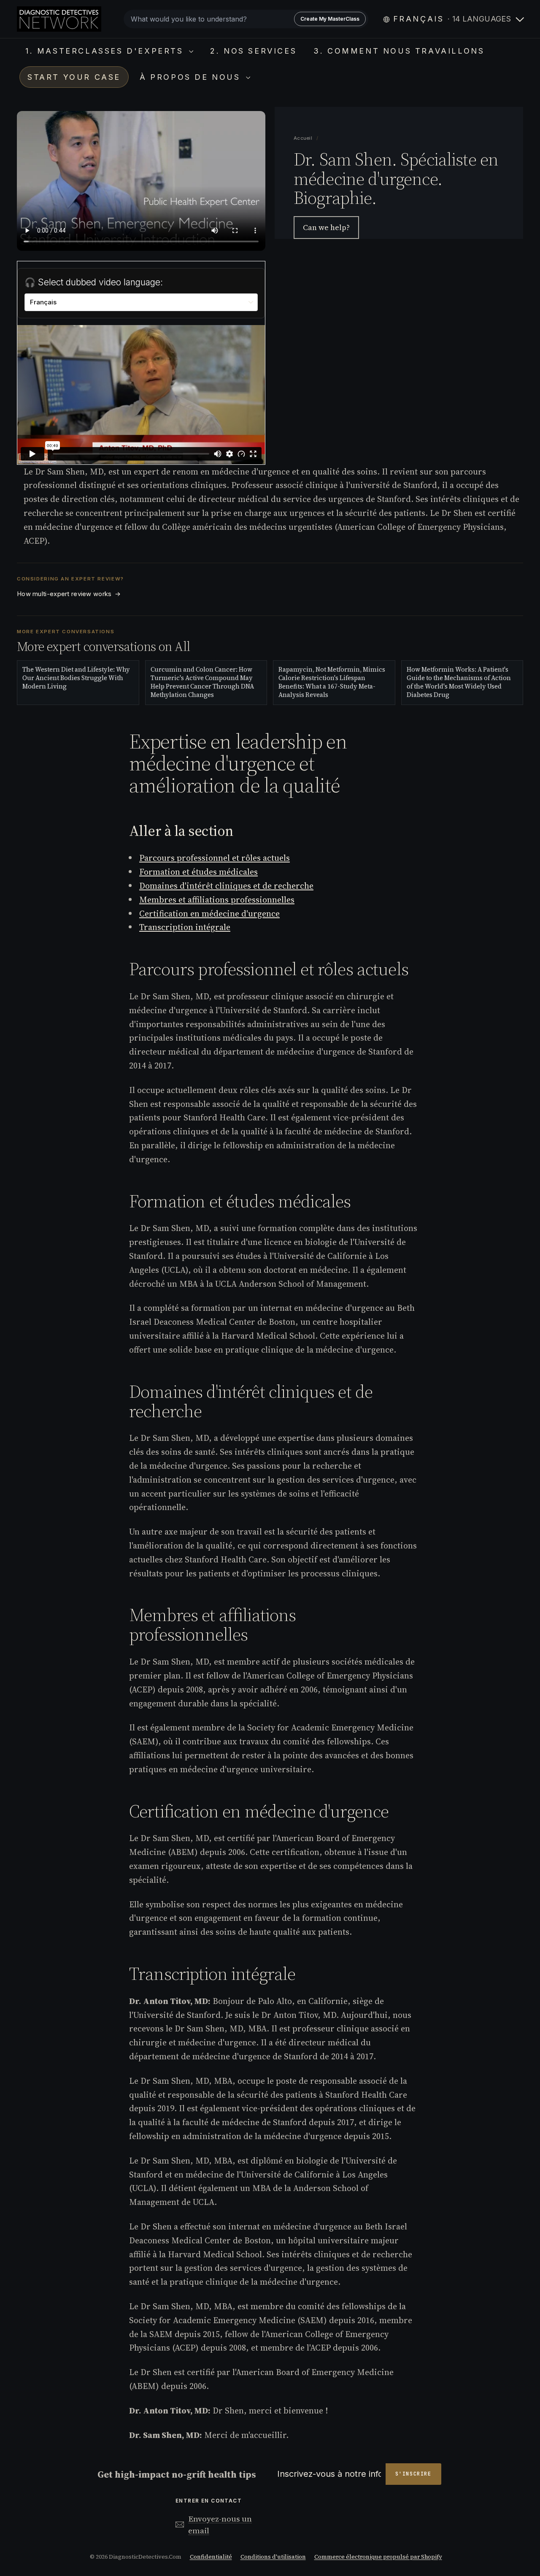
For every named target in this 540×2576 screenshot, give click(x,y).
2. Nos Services (253, 51)
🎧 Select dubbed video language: (94, 282)
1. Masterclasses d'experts (106, 51)
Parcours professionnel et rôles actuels (215, 858)
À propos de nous (192, 77)
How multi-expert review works (69, 594)
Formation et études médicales (198, 872)
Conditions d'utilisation (273, 2557)
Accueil (304, 138)
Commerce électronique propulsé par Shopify (378, 2557)
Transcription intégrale (185, 927)
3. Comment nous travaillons (399, 51)
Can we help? (326, 228)
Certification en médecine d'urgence (209, 914)
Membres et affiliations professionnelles (217, 900)
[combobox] (246, 19)
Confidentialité (211, 2557)
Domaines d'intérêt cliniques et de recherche (226, 886)
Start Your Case (74, 77)
